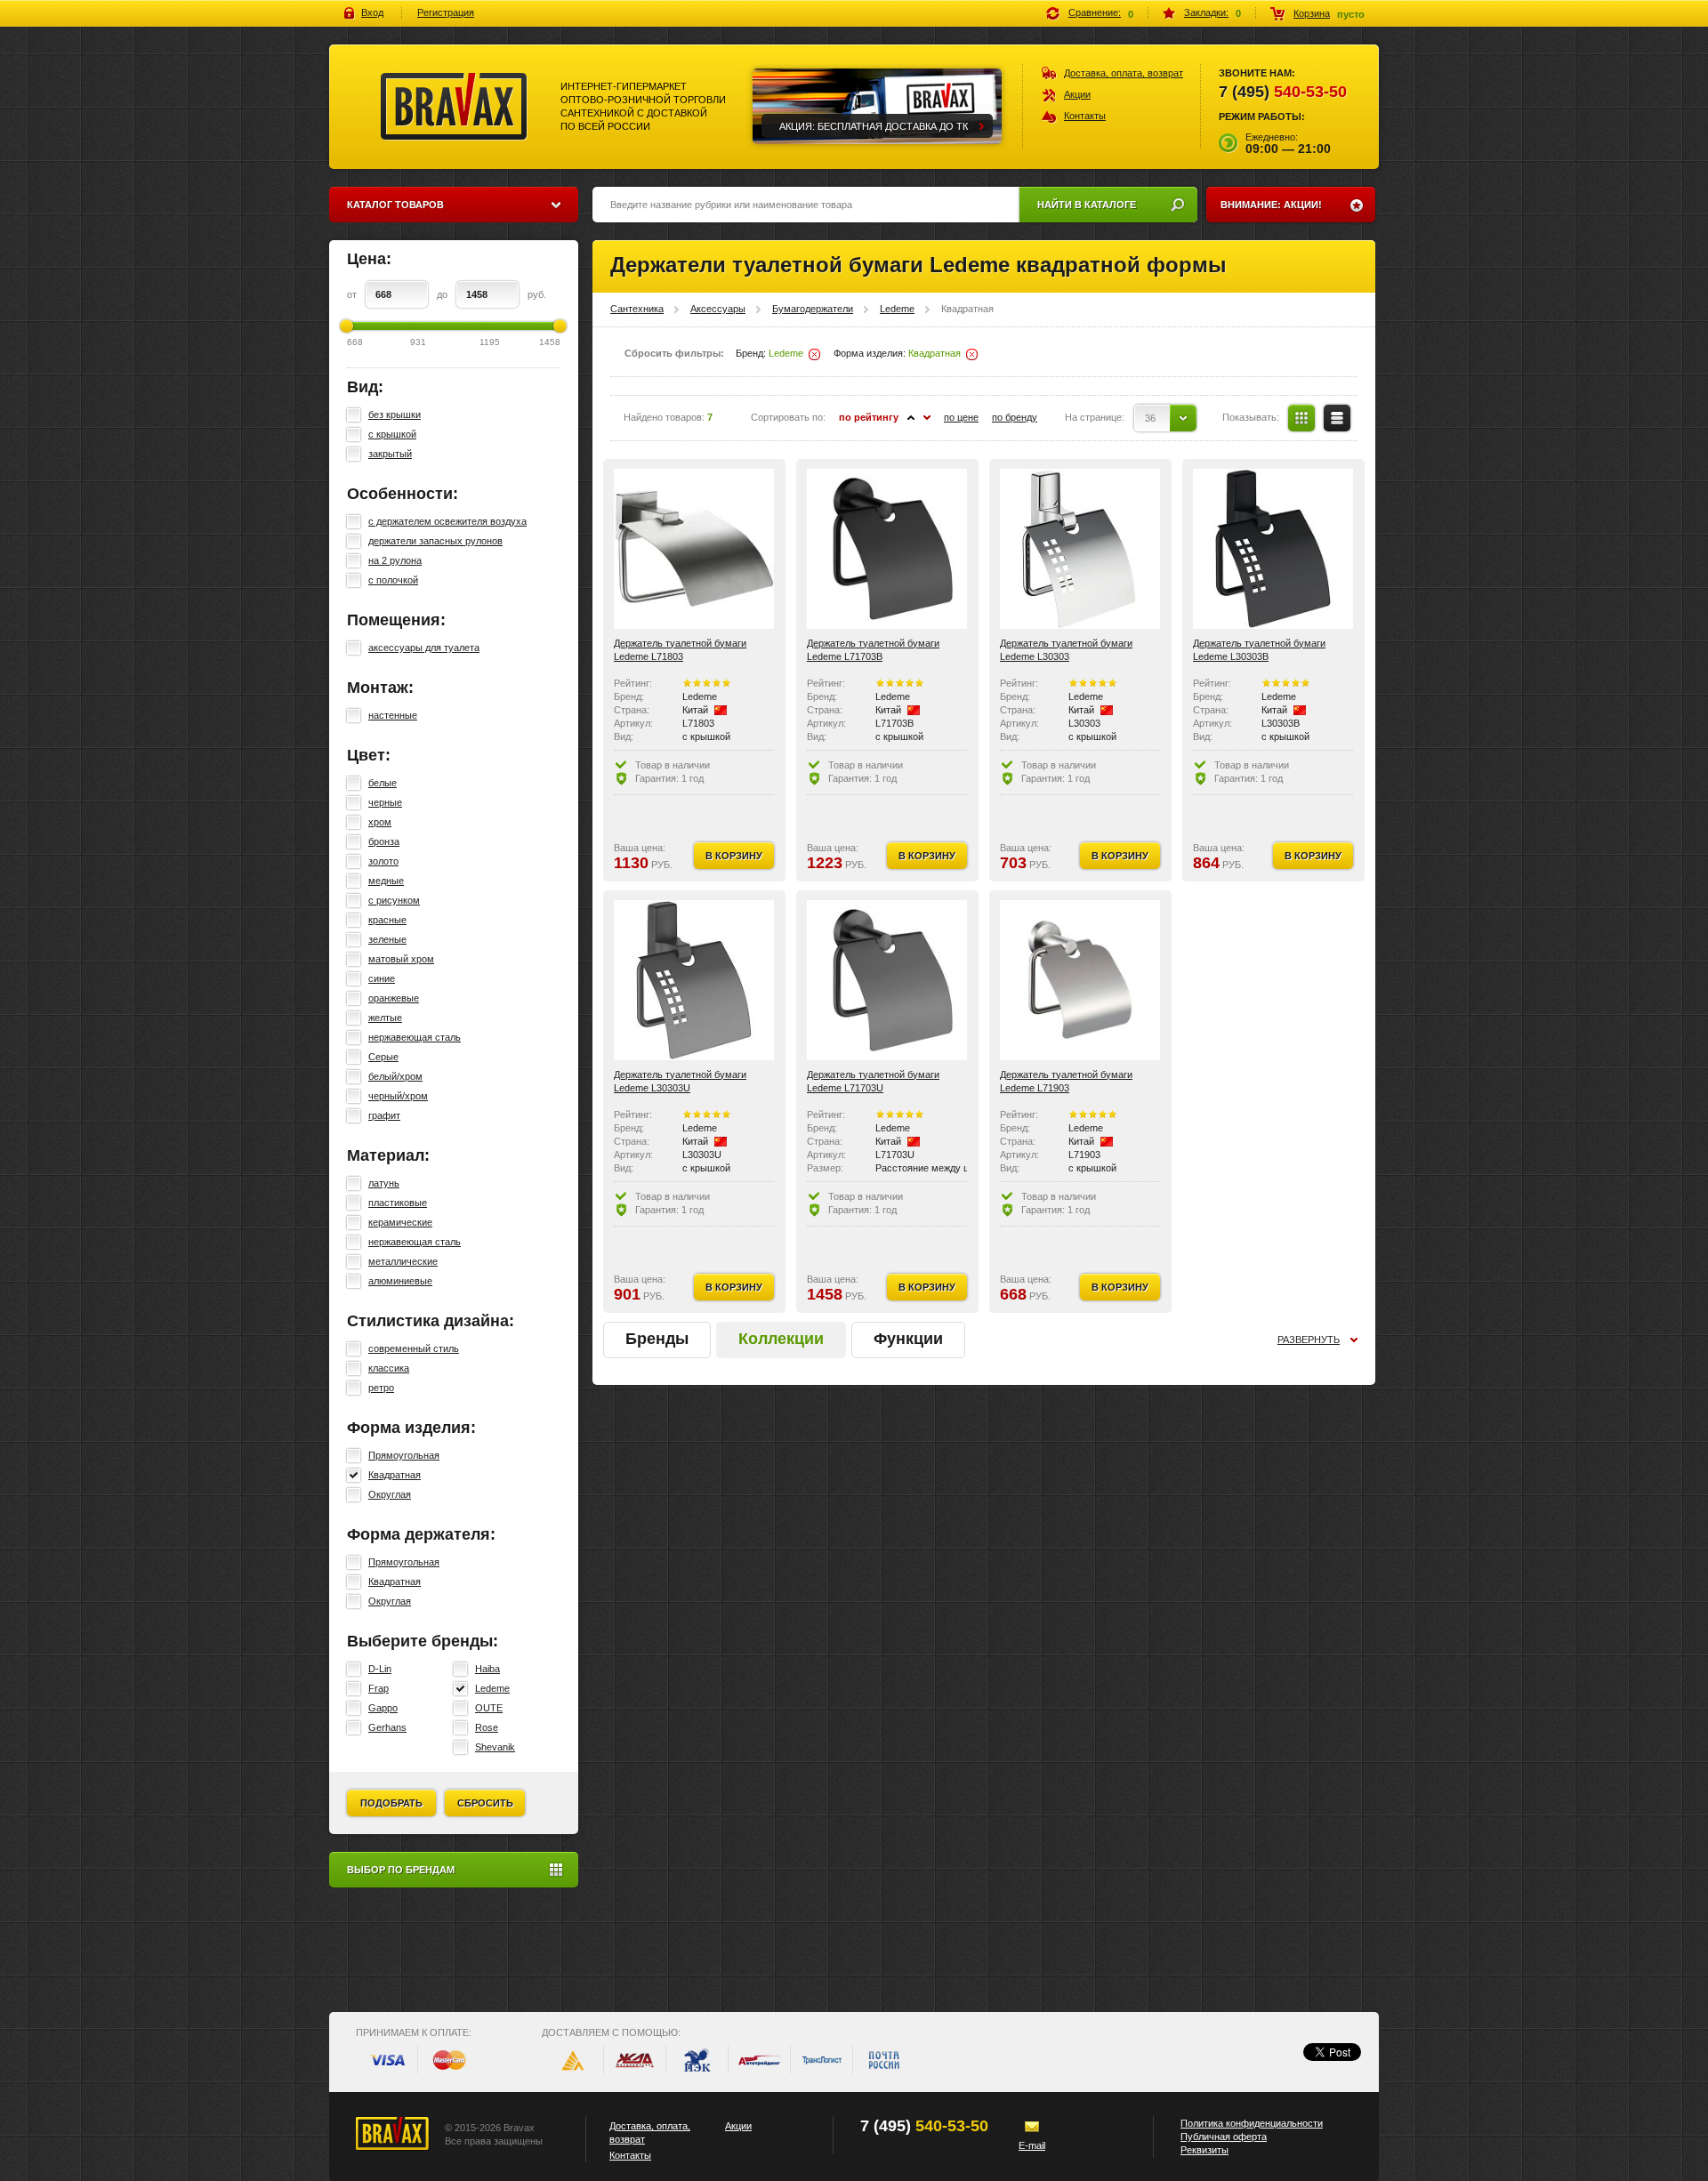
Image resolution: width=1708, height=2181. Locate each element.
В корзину (734, 856)
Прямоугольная (404, 1455)
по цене (961, 417)
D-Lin (380, 1669)
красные (387, 920)
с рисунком (394, 900)
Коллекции (781, 1339)
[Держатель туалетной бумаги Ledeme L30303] (1080, 549)
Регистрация (446, 12)
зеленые (387, 939)
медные (386, 881)
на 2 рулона (395, 560)
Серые (383, 1057)
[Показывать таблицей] (1301, 418)
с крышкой (392, 434)
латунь (384, 1183)
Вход (372, 12)
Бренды (657, 1339)
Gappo (383, 1708)
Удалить (814, 354)
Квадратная (395, 1475)
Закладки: (1206, 12)
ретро (381, 1388)
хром (380, 822)
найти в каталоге (1087, 205)
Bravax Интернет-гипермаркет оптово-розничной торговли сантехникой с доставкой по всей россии (454, 107)
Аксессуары (718, 309)
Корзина (1312, 13)
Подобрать (391, 1803)
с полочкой (393, 580)
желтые (385, 1018)
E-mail (1032, 2145)
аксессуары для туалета (424, 648)
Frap (379, 1688)
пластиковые (398, 1203)
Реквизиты (1204, 2150)
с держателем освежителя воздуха (447, 521)
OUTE (489, 1708)
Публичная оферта (1224, 2137)
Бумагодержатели (813, 309)
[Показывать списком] (1337, 418)
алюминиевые (400, 1281)
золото (383, 861)
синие (382, 978)
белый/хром (395, 1076)
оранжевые (394, 998)
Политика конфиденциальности (1252, 2123)
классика (389, 1368)
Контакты (1085, 116)
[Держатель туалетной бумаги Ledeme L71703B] (887, 549)
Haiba (487, 1669)
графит (384, 1115)
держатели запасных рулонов (435, 541)
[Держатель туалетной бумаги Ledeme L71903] (1080, 980)
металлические (403, 1261)
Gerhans (387, 1727)
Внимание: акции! (1271, 205)
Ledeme (492, 1688)
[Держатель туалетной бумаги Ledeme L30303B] (1273, 549)
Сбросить (485, 1803)
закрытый (390, 454)
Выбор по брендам (401, 1870)
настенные (393, 715)
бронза (384, 841)
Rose (487, 1727)
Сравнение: (1095, 12)
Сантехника (637, 309)
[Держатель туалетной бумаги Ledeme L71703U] (887, 980)
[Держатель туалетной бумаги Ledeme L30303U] (694, 980)
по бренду (1015, 417)
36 (1150, 418)
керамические (400, 1222)
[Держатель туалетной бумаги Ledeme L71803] (694, 549)
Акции (1077, 94)
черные (385, 802)
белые (383, 783)
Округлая (390, 1494)
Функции (908, 1339)
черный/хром (398, 1096)
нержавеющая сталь (415, 1037)
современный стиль (414, 1348)
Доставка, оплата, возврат (1124, 73)
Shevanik (495, 1747)
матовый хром (401, 959)
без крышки (395, 414)
